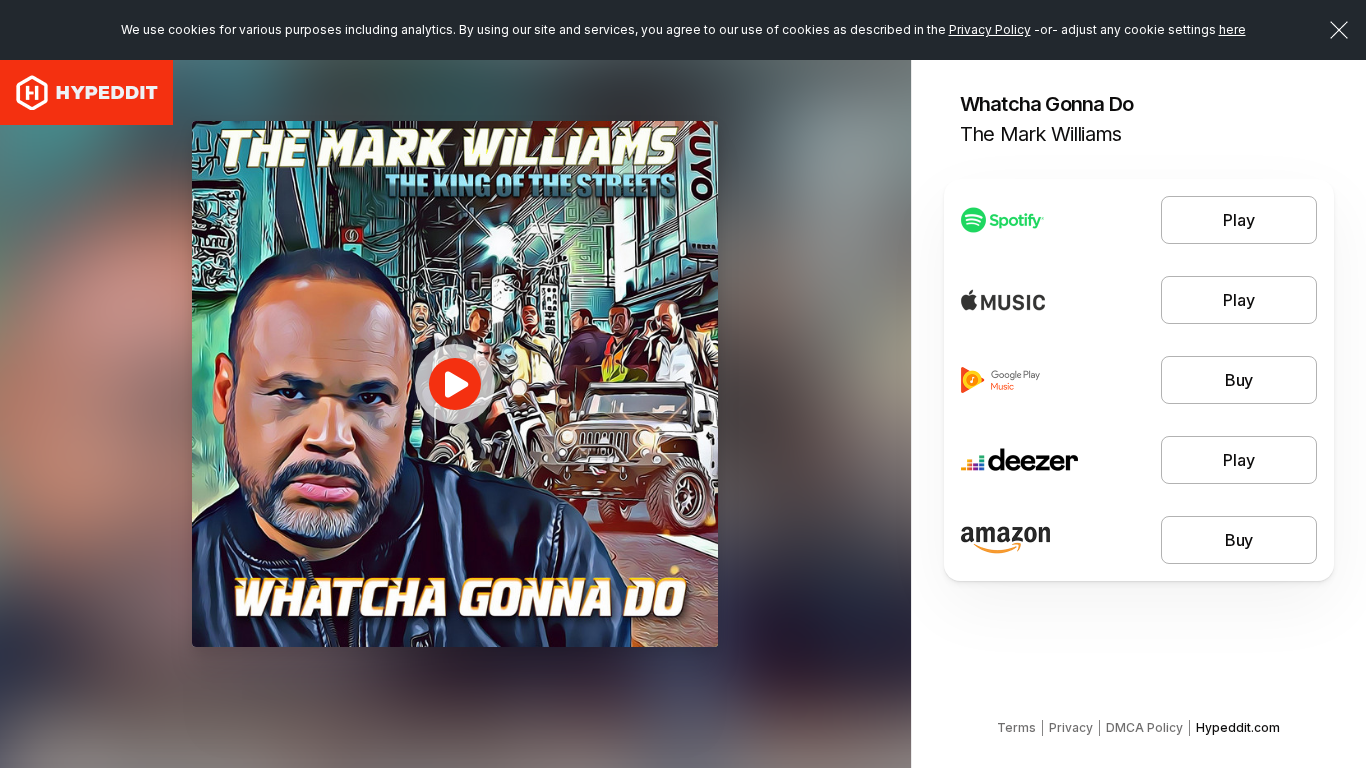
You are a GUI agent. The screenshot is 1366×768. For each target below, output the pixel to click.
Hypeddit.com (1238, 727)
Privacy (1071, 727)
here (1232, 29)
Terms (1016, 727)
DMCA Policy (1144, 727)
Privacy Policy (990, 29)
